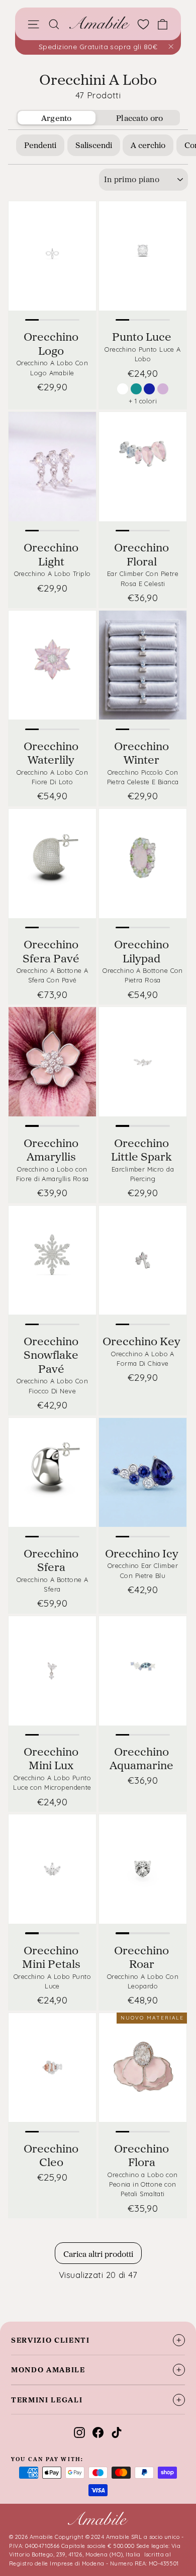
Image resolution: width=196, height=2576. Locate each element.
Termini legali (47, 2400)
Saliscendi (94, 145)
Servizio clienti (51, 2340)
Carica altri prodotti (98, 2254)
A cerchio (148, 145)
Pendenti (40, 145)
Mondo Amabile (48, 2370)
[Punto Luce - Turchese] (136, 389)
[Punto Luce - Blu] (149, 389)
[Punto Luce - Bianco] (123, 389)
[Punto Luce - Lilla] (163, 389)
